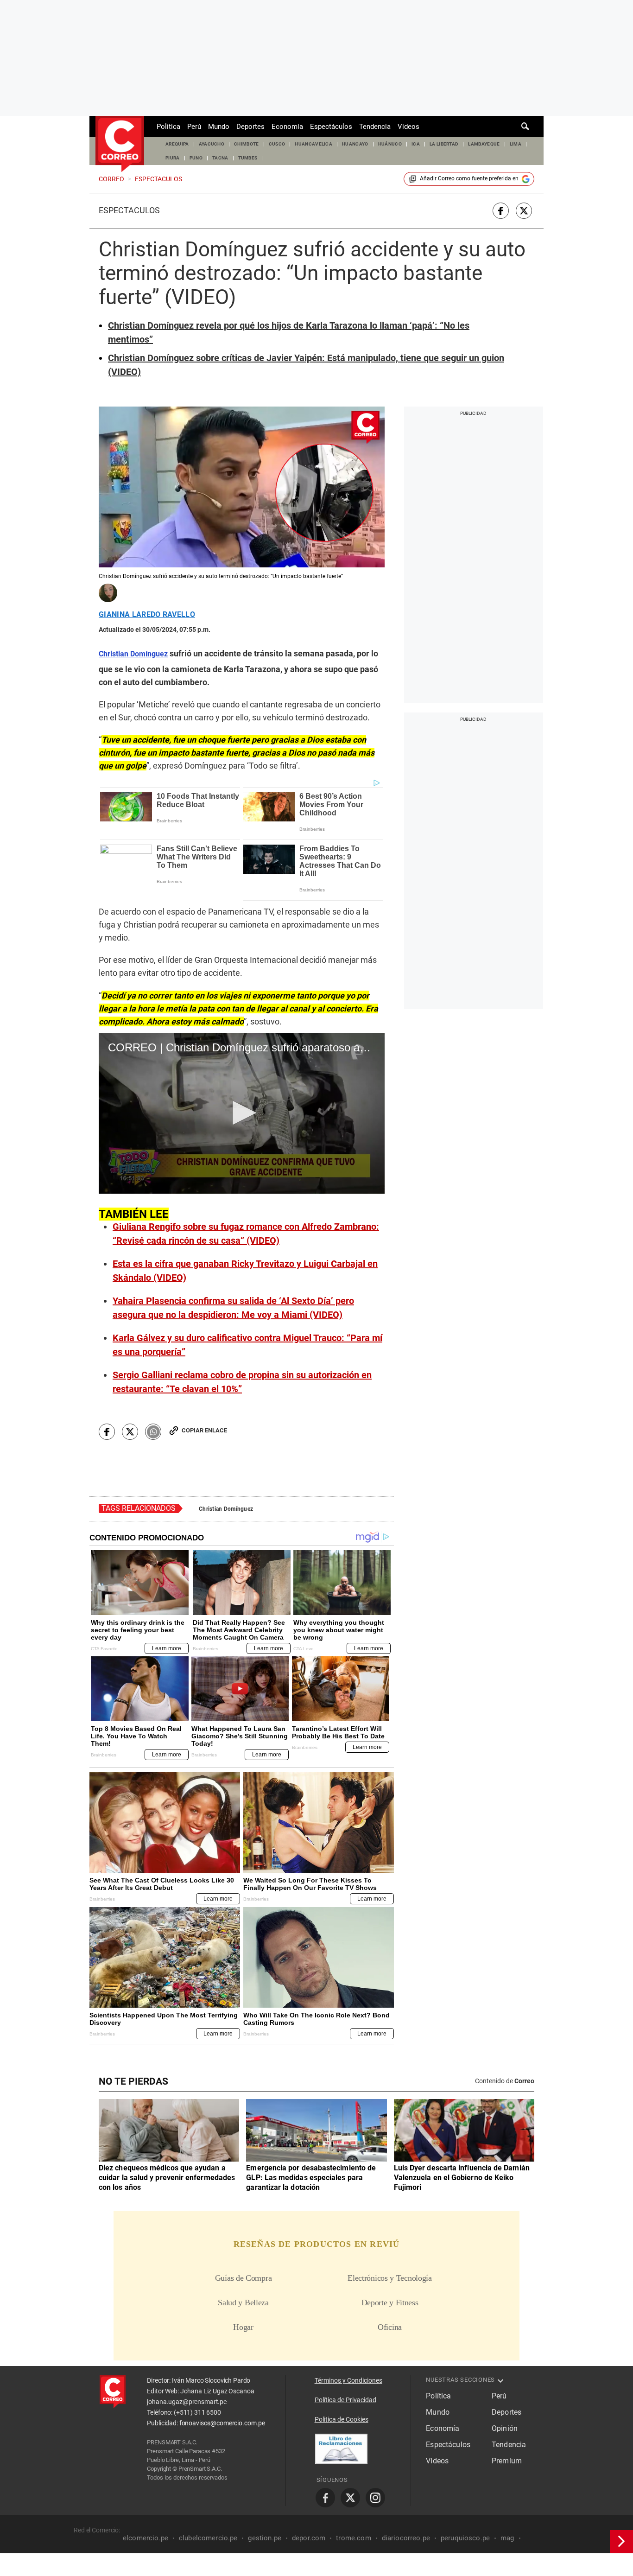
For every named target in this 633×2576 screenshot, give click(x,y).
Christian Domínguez (226, 1509)
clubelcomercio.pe (208, 2538)
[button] (242, 1113)
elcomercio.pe (146, 2538)
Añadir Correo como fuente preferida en (469, 178)
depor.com (309, 2538)
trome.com (353, 2538)
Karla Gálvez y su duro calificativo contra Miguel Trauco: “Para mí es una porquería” (247, 1345)
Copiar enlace (204, 1430)
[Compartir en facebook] (501, 211)
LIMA (516, 144)
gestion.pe (265, 2538)
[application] (242, 1113)
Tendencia (375, 127)
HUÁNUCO (390, 144)
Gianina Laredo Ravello (147, 615)
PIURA (173, 158)
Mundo (219, 127)
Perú (194, 127)
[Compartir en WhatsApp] (153, 1432)
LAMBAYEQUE (484, 144)
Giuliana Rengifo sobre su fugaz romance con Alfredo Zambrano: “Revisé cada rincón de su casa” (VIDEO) (246, 1234)
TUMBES (248, 158)
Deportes (250, 127)
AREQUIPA (177, 144)
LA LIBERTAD (444, 144)
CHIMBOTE (247, 144)
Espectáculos (331, 127)
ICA (416, 144)
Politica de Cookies (342, 2419)
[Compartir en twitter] (524, 211)
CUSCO (277, 144)
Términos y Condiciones (348, 2380)
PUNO (196, 158)
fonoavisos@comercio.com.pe (222, 2423)
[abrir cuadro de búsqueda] (525, 127)
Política (168, 127)
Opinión (505, 2428)
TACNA (220, 158)
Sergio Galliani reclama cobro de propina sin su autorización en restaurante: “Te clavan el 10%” (242, 1382)
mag (507, 2538)
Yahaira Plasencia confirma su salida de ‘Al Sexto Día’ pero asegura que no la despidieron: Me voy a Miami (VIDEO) (233, 1308)
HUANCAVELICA (313, 144)
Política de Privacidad (345, 2400)
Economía (287, 127)
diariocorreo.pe (406, 2538)
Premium (507, 2461)
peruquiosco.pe (465, 2538)
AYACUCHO (212, 144)
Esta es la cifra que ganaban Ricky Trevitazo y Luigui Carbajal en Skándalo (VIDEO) (245, 1271)
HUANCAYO (355, 144)
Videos (408, 127)
